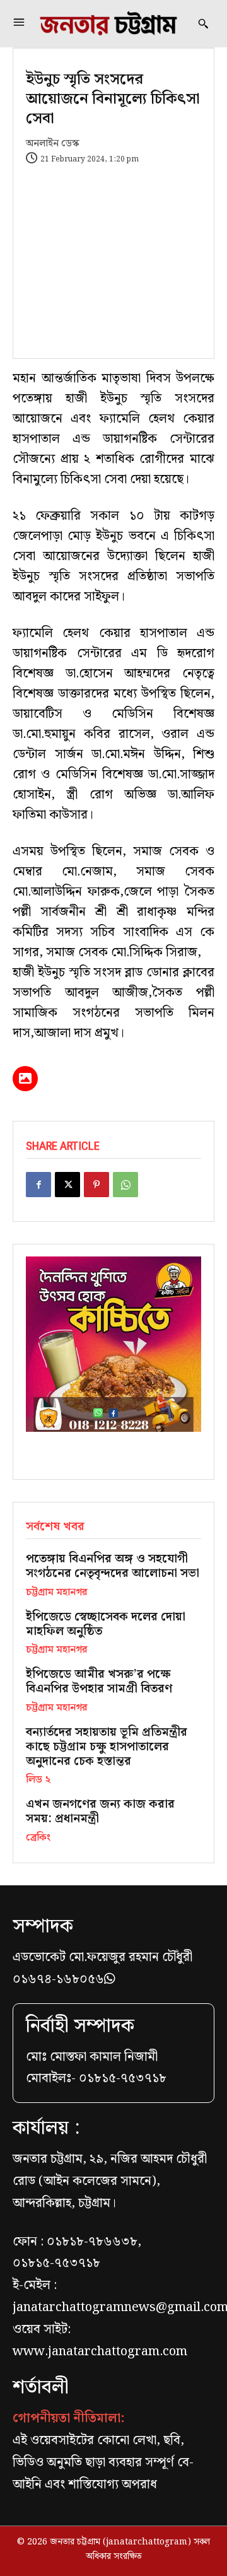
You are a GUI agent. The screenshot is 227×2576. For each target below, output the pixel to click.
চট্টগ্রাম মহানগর (56, 1593)
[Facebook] (38, 1185)
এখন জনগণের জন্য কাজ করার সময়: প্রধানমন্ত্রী (100, 1812)
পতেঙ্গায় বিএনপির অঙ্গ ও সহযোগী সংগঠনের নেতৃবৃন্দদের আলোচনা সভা (113, 1566)
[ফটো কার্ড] (25, 1079)
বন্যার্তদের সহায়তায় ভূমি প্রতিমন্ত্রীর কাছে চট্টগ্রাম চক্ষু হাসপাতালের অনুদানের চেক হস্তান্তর (107, 1747)
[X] (67, 1185)
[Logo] (108, 24)
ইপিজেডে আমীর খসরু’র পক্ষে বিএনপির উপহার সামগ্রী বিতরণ (99, 1682)
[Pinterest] (96, 1185)
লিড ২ (38, 1780)
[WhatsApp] (125, 1185)
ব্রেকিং (38, 1838)
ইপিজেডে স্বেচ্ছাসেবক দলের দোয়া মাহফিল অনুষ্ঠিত (106, 1624)
